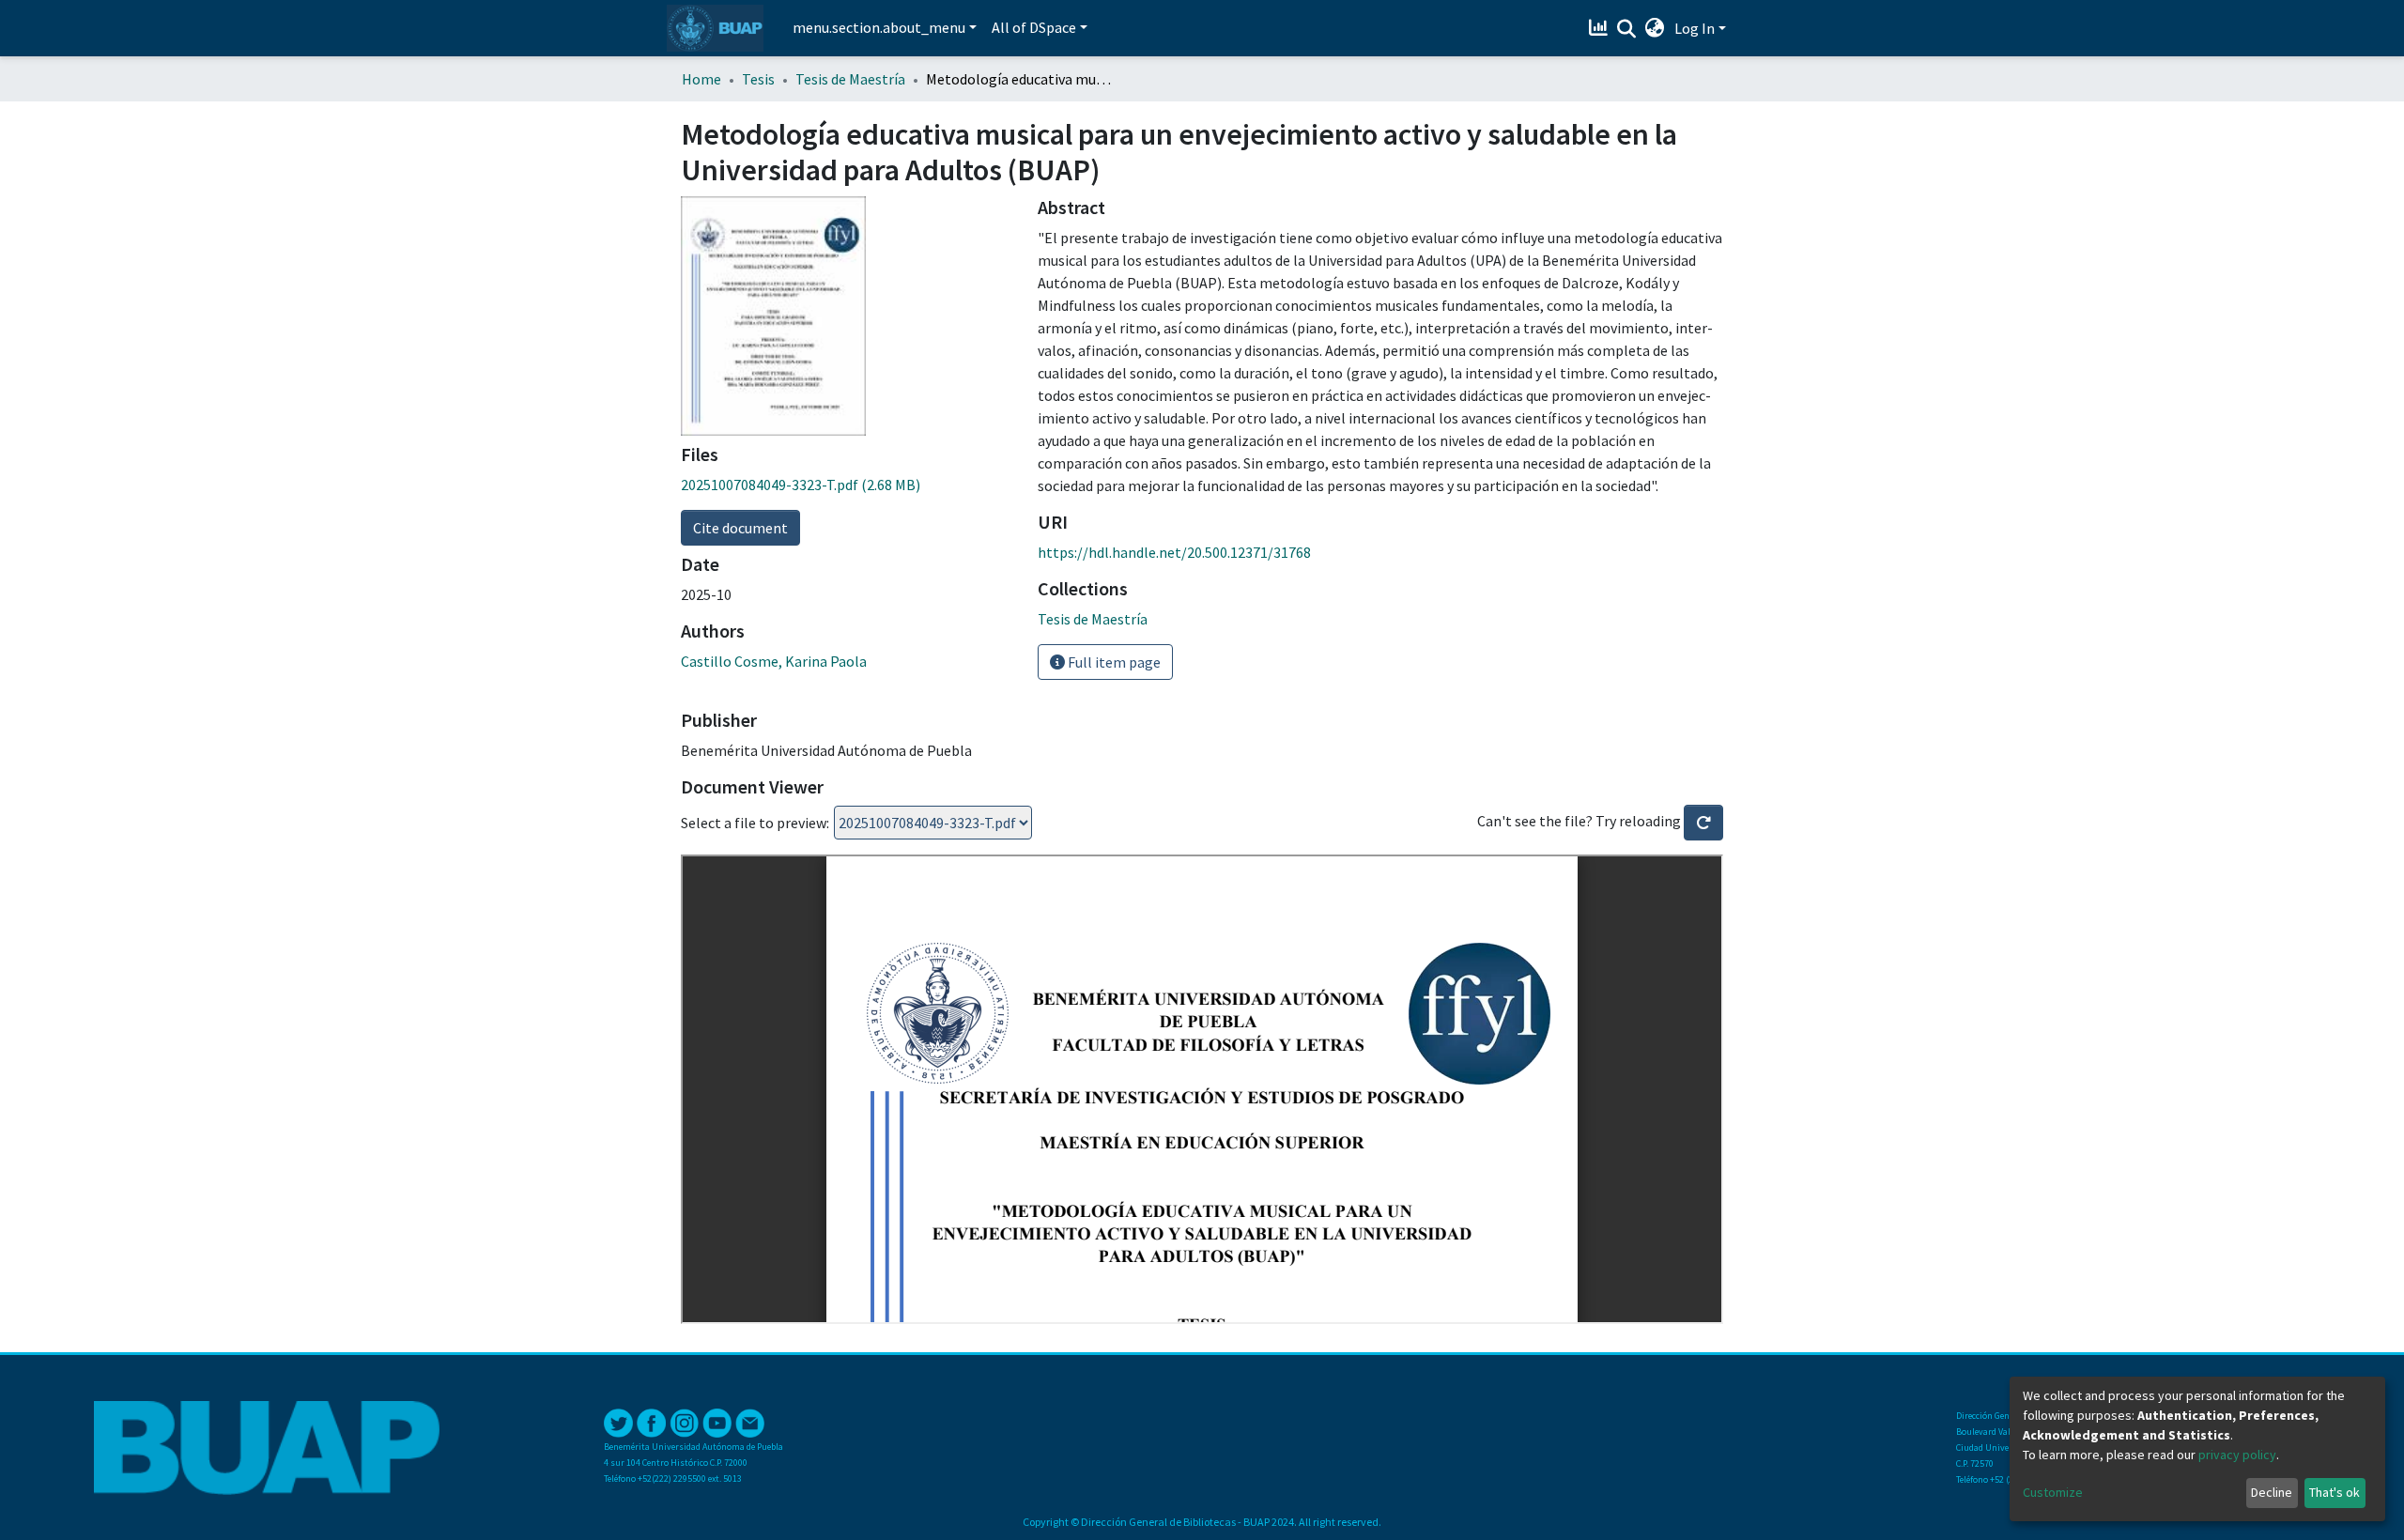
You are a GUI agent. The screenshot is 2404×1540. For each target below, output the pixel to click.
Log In (1695, 28)
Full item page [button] (1113, 662)
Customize (2053, 1492)
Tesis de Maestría (850, 79)
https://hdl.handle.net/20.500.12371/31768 (1174, 552)
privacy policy (2237, 1455)
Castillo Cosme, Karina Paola (774, 661)
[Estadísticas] (1601, 28)
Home (701, 79)
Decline (2272, 1492)
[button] (1655, 28)
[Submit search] (1627, 29)
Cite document (740, 528)
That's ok (2335, 1492)
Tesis (758, 79)
